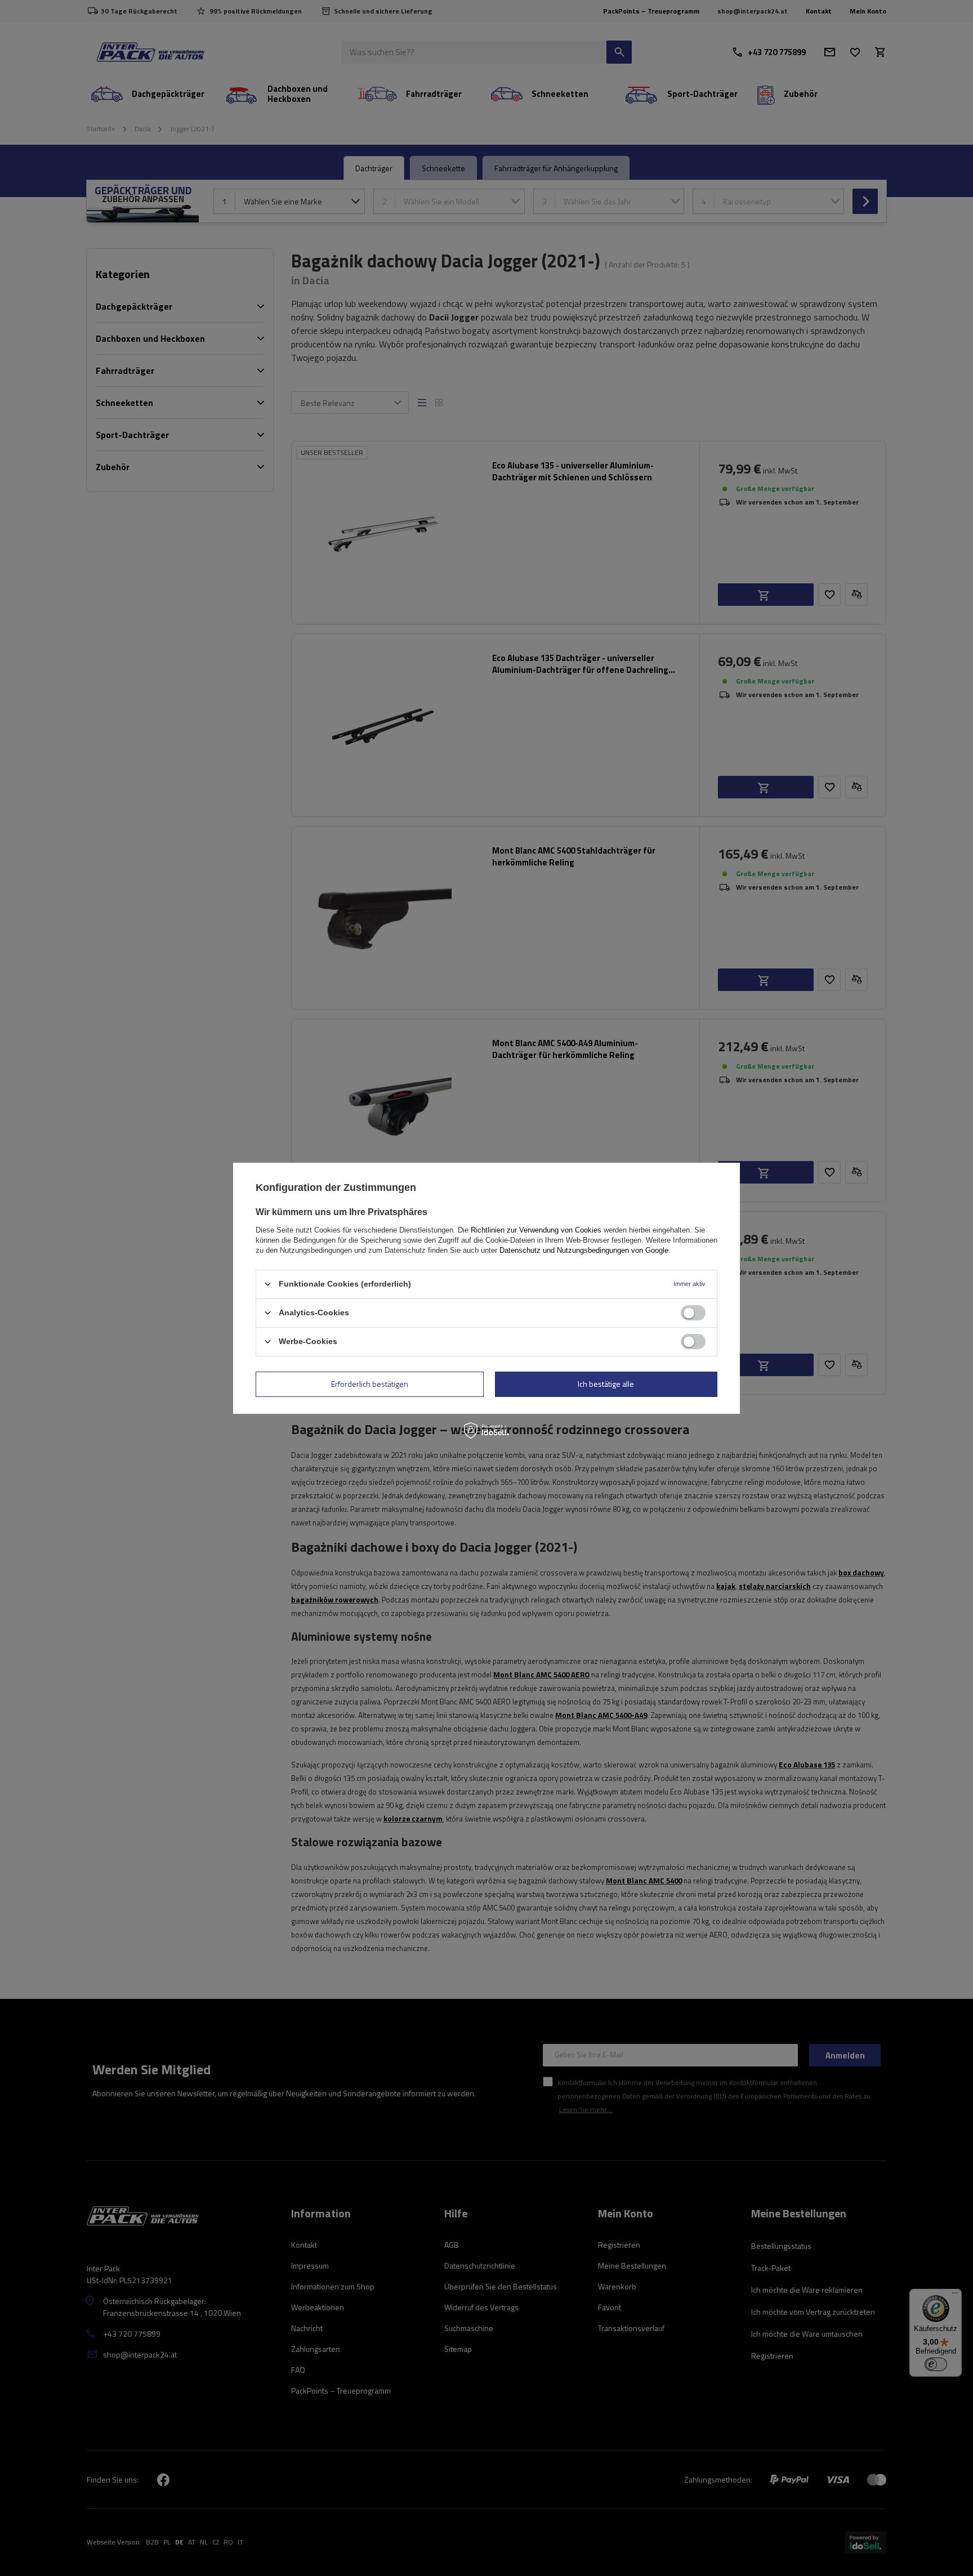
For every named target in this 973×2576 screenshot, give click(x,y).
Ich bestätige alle (606, 1384)
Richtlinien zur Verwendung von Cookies (536, 1229)
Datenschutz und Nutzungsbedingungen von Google (584, 1250)
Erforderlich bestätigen (370, 1384)
